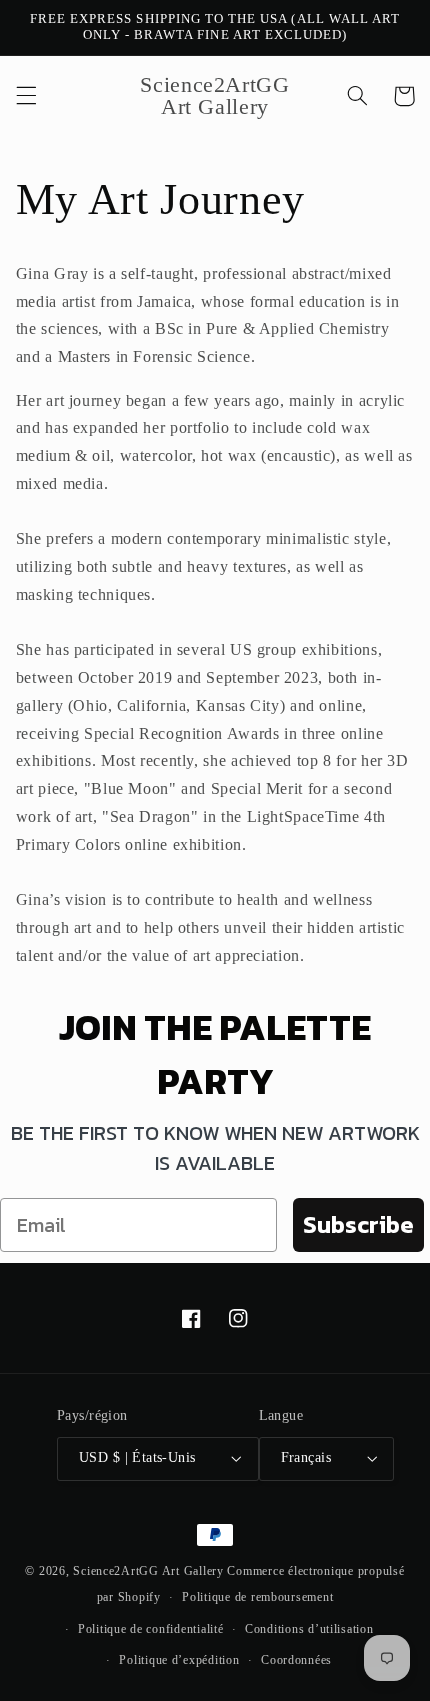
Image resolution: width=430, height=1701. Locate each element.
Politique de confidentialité (151, 1629)
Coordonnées (296, 1660)
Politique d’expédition (179, 1660)
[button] (26, 96)
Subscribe (358, 1224)
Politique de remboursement (257, 1597)
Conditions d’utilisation (309, 1629)
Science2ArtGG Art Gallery (148, 1571)
